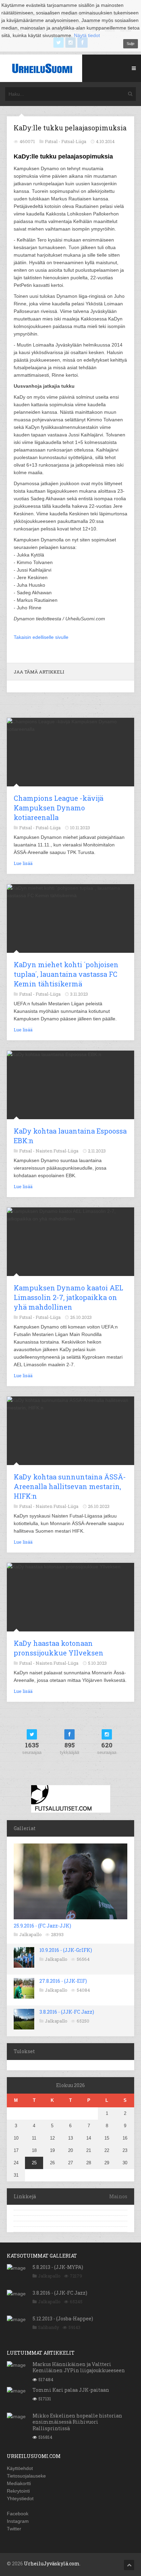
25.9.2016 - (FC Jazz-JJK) (42, 1926)
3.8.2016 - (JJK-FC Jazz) (67, 2012)
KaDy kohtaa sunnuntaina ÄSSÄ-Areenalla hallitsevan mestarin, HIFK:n (70, 1486)
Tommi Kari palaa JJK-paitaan (71, 2390)
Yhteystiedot (20, 2498)
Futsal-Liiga (74, 141)
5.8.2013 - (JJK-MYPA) (58, 2267)
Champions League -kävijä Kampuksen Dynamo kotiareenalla (59, 808)
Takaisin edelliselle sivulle (41, 637)
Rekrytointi (18, 2491)
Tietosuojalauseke (26, 2476)
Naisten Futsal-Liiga (57, 1151)
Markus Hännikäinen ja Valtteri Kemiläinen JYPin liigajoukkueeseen (79, 2367)
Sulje (131, 44)
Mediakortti (19, 2483)
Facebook (18, 2514)
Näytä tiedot (87, 35)
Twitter (14, 2529)
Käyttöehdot (20, 2468)
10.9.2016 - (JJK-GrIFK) (66, 1950)
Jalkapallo (30, 1934)
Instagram (18, 2521)
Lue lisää (23, 863)
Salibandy (49, 2327)
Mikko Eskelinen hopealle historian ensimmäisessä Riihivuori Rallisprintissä (77, 2422)
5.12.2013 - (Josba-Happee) (63, 2319)
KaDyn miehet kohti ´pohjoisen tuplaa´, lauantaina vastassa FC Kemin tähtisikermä (66, 974)
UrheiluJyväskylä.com (52, 2563)
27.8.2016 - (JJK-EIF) (63, 1981)
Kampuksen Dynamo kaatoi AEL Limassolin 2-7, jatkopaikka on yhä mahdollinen (68, 1297)
